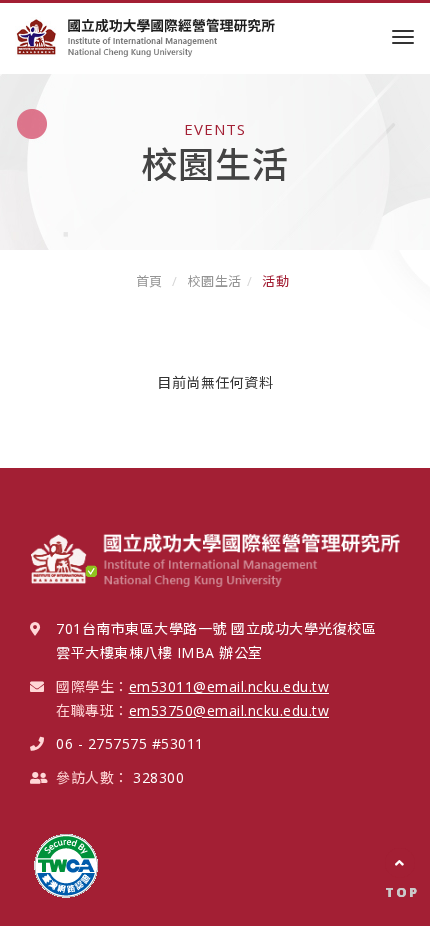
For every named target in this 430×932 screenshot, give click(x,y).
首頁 (149, 281)
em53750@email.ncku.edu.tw (229, 710)
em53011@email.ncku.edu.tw (229, 686)
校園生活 (215, 281)
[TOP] (400, 863)
